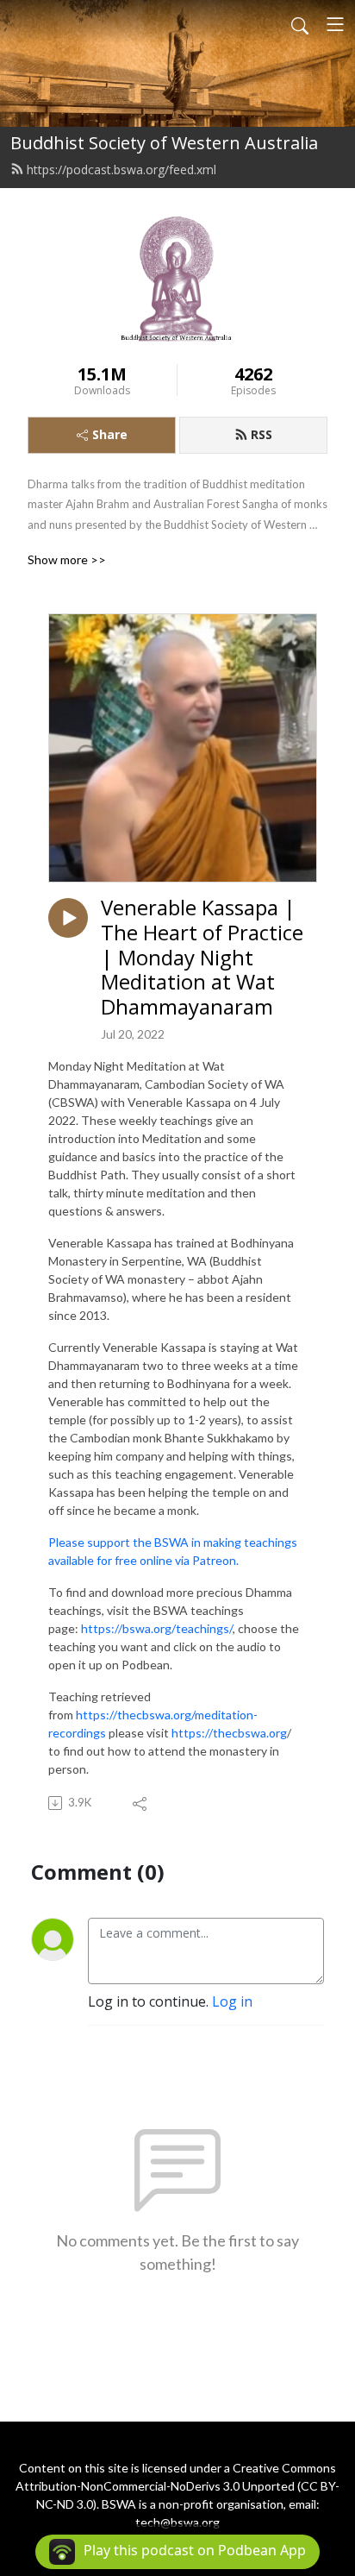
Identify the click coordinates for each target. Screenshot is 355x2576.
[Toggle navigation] (335, 24)
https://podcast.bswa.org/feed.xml (121, 170)
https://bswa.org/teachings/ (157, 1628)
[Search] (300, 24)
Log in (232, 2001)
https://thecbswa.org (229, 1733)
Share (110, 434)
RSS (262, 434)
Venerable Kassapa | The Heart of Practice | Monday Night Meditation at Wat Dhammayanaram (202, 958)
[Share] (141, 1803)
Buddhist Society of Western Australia (164, 143)
